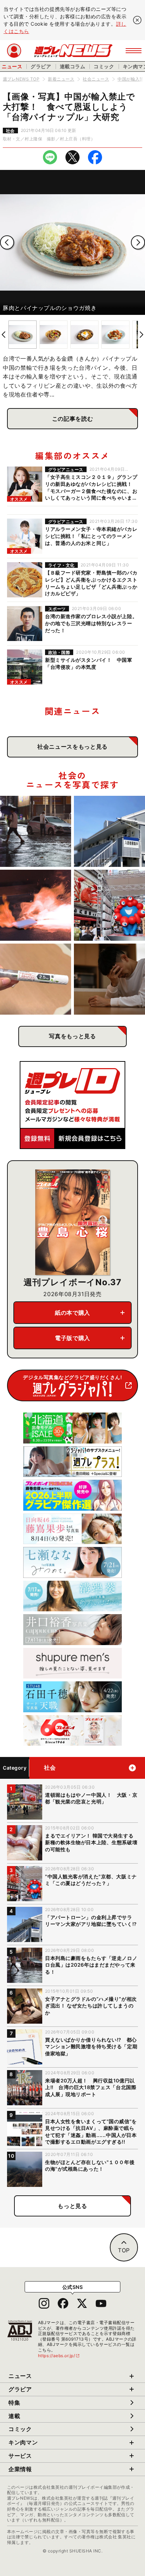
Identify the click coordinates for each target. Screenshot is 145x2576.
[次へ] (138, 242)
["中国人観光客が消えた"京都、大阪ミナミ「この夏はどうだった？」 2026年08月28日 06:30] (109, 905)
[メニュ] (134, 51)
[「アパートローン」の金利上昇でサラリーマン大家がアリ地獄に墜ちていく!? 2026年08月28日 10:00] (109, 831)
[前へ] (7, 242)
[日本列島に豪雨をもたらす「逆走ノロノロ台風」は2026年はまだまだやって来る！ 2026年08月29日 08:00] (36, 831)
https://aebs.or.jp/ (59, 2356)
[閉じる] (137, 20)
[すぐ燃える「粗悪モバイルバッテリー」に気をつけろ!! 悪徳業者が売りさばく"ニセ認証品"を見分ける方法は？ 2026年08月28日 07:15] (36, 905)
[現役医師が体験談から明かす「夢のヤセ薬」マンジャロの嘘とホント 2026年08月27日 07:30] (36, 979)
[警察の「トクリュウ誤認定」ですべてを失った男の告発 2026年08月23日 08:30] (109, 979)
